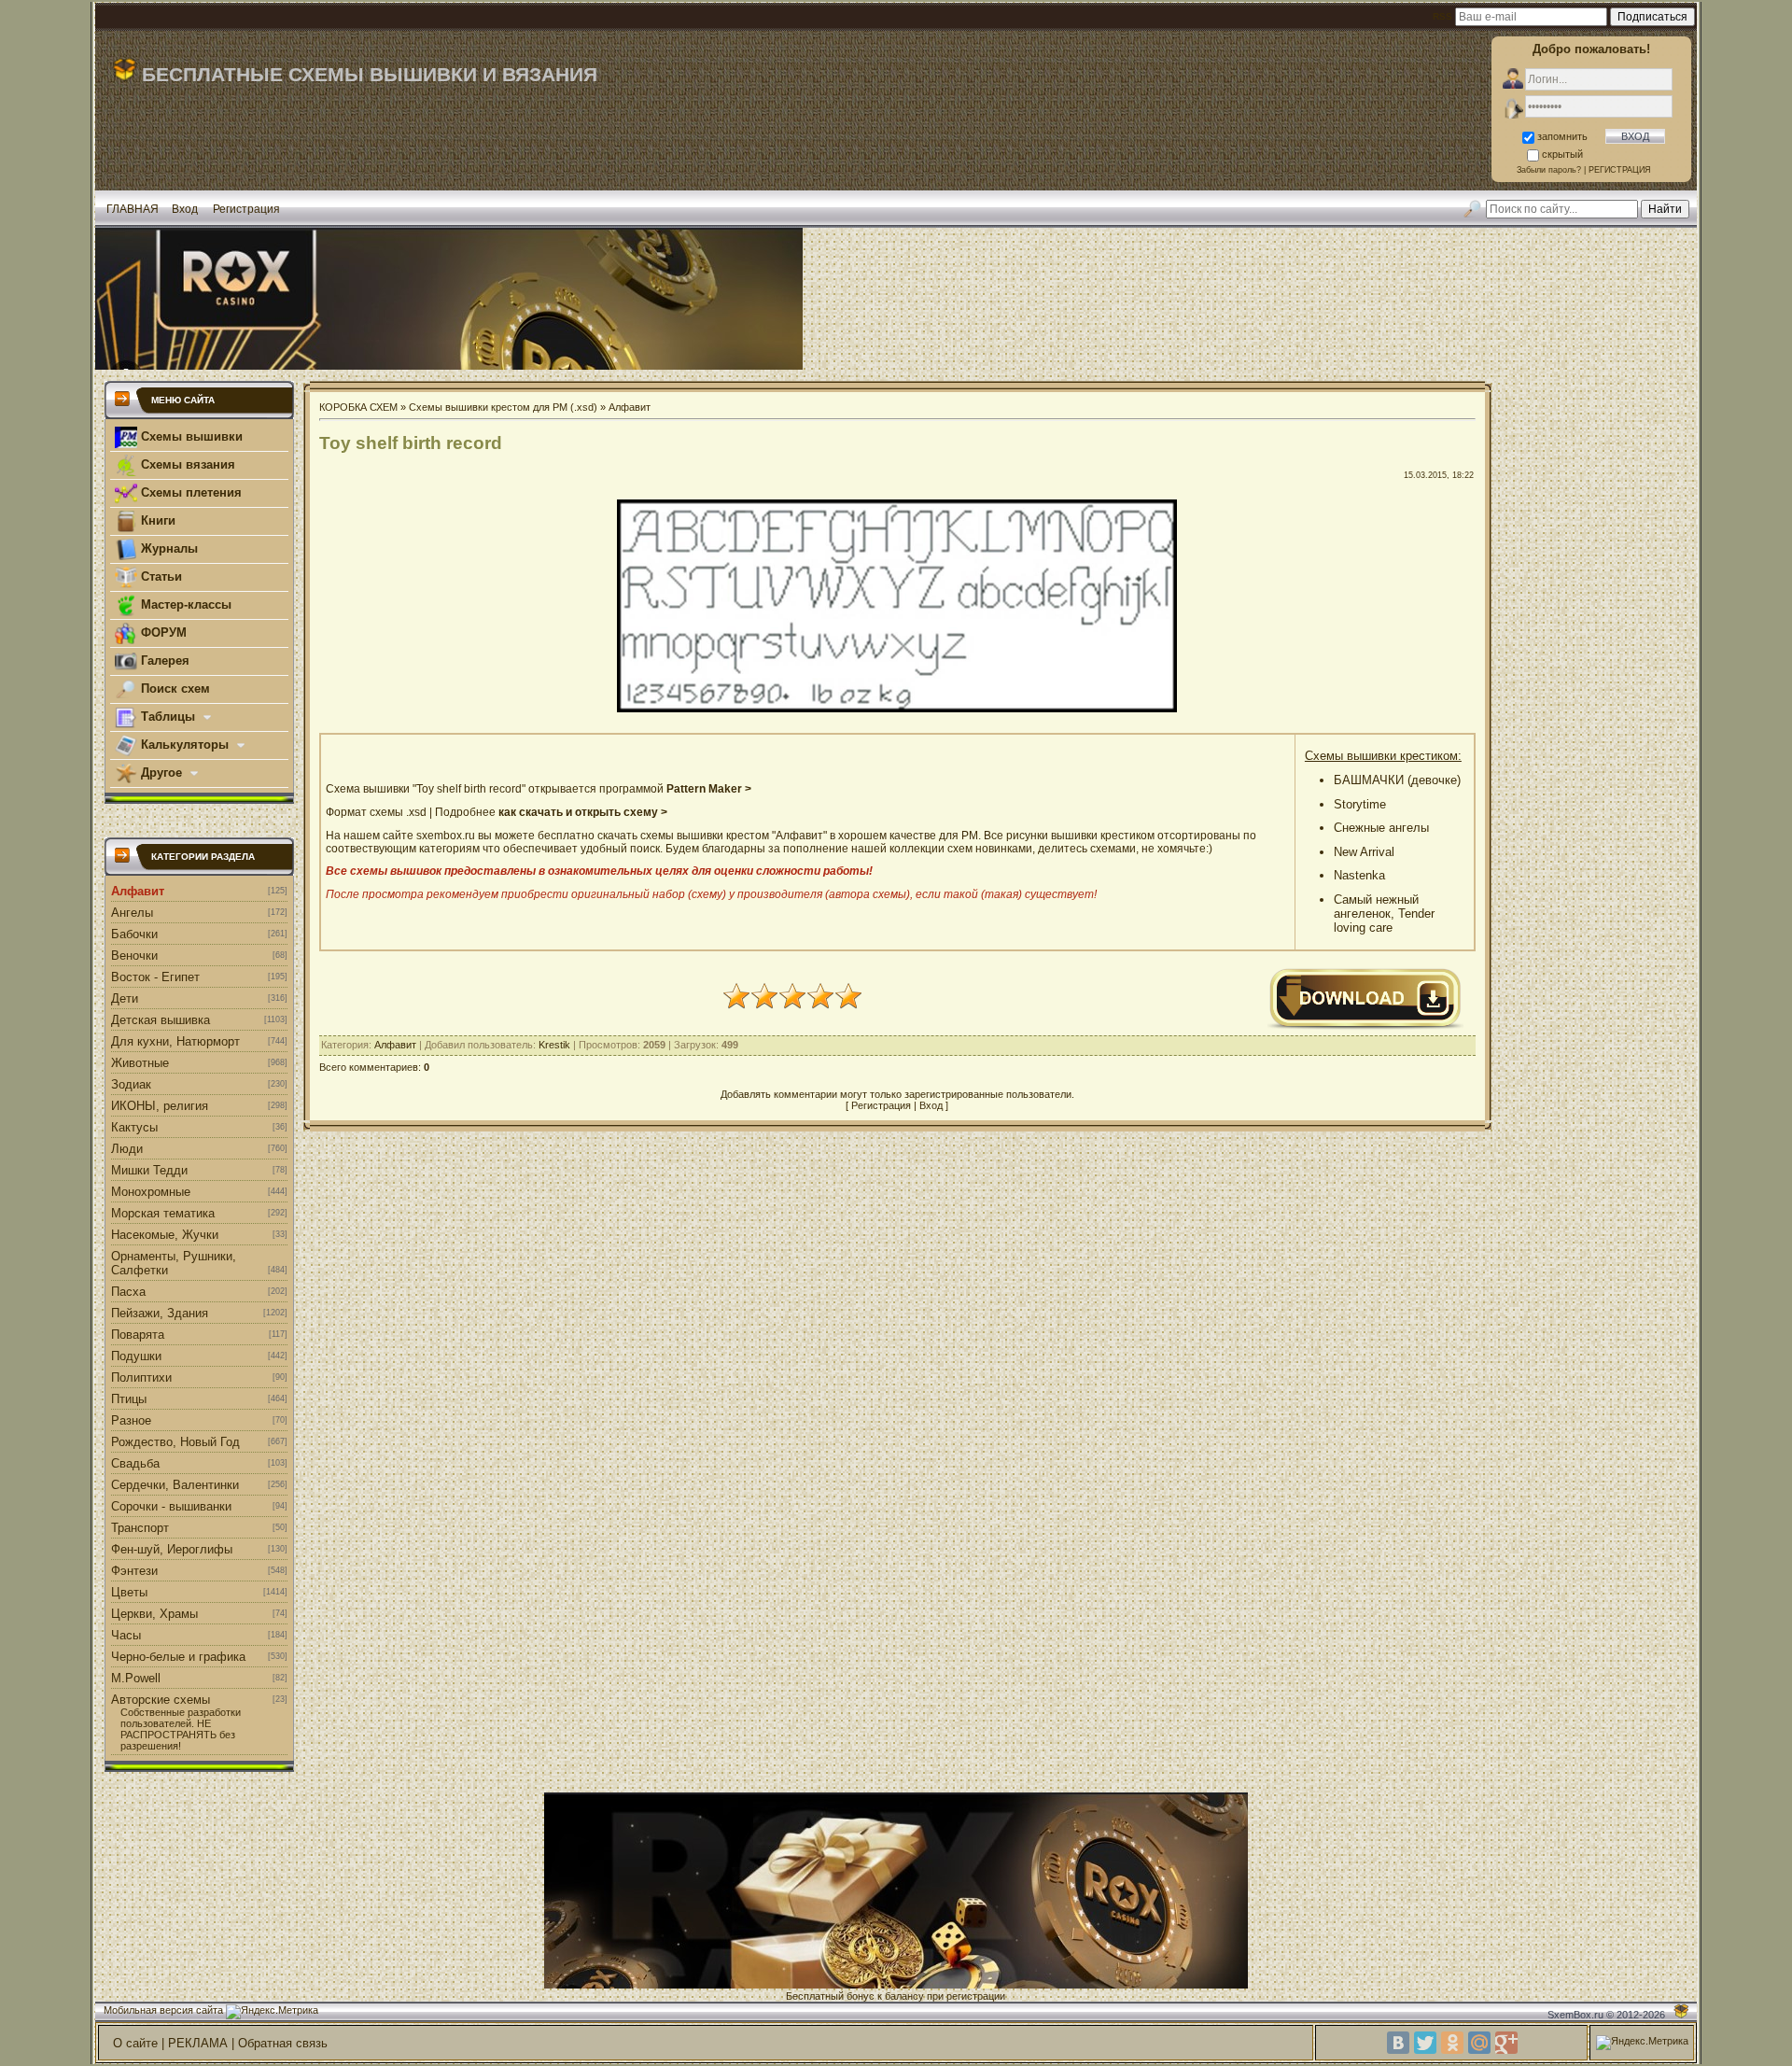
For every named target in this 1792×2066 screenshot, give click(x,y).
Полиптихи (141, 1377)
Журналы (168, 548)
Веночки (134, 956)
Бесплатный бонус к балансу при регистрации (896, 1996)
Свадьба (135, 1463)
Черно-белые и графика (178, 1657)
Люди (127, 1149)
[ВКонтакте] (1398, 2043)
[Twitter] (1425, 2043)
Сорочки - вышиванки (171, 1506)
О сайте (135, 2043)
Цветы (129, 1592)
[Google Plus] (1506, 2043)
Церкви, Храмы (154, 1614)
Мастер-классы (184, 604)
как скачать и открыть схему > (583, 812)
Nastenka (1359, 875)
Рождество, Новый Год (175, 1442)
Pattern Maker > (709, 789)
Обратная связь (283, 2043)
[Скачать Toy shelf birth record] (1365, 1027)
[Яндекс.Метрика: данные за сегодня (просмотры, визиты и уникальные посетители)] (272, 2012)
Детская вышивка (161, 1020)
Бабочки (134, 934)
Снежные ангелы (1381, 828)
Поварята (138, 1335)
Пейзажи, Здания (160, 1313)
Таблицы (168, 717)
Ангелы (132, 913)
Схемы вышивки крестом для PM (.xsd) (503, 407)
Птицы (129, 1399)
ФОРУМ (162, 632)
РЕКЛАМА (198, 2043)
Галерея (163, 661)
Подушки (136, 1356)
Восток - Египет (155, 977)
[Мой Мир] (1479, 2043)
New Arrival (1364, 852)
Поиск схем (174, 689)
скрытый (1562, 154)
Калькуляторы (185, 745)
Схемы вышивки (190, 436)
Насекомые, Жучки (165, 1235)
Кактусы (134, 1127)
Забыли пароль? (1549, 170)
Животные (140, 1063)
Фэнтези (134, 1571)
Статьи (160, 576)
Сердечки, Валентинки (175, 1485)
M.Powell (136, 1678)
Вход (185, 209)
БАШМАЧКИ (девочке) (1397, 780)
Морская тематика (163, 1213)
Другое (161, 773)
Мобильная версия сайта (163, 2010)
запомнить (1562, 136)
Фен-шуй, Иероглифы (172, 1549)
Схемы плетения (189, 492)
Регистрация (246, 209)
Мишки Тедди (149, 1170)
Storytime (1360, 804)
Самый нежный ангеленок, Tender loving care (1384, 914)
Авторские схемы (161, 1700)
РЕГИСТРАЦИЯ (1620, 170)
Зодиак (131, 1084)
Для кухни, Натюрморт (175, 1041)
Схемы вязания (186, 464)
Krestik (554, 1045)
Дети (125, 998)
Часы (126, 1635)
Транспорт (140, 1528)
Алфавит (138, 891)
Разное (131, 1420)
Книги (156, 520)
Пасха (128, 1292)
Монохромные (151, 1192)
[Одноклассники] (1452, 2043)
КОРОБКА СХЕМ (358, 407)
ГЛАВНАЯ (133, 209)
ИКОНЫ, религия (160, 1106)
